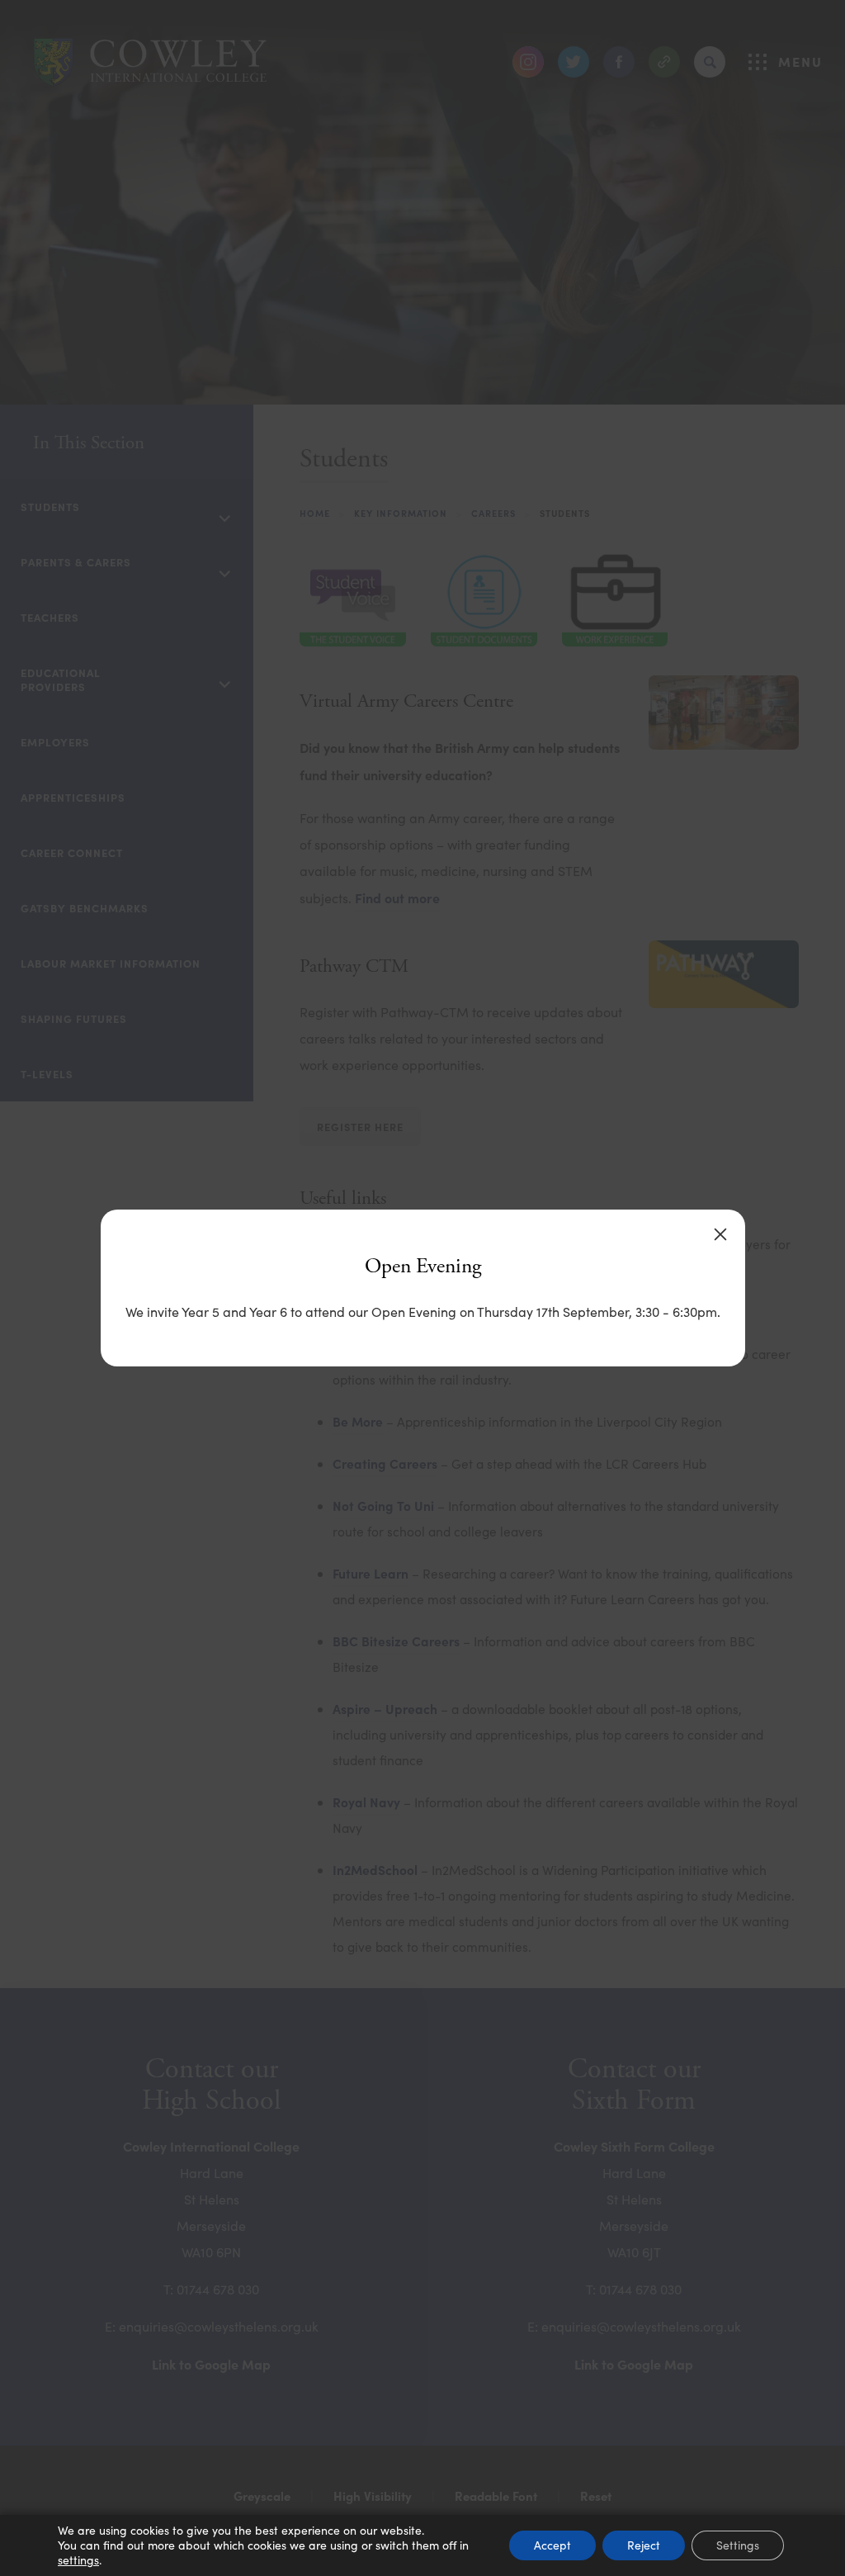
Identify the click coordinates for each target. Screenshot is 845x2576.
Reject (644, 2545)
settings (78, 2560)
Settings (738, 2545)
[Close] (720, 1234)
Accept (552, 2545)
